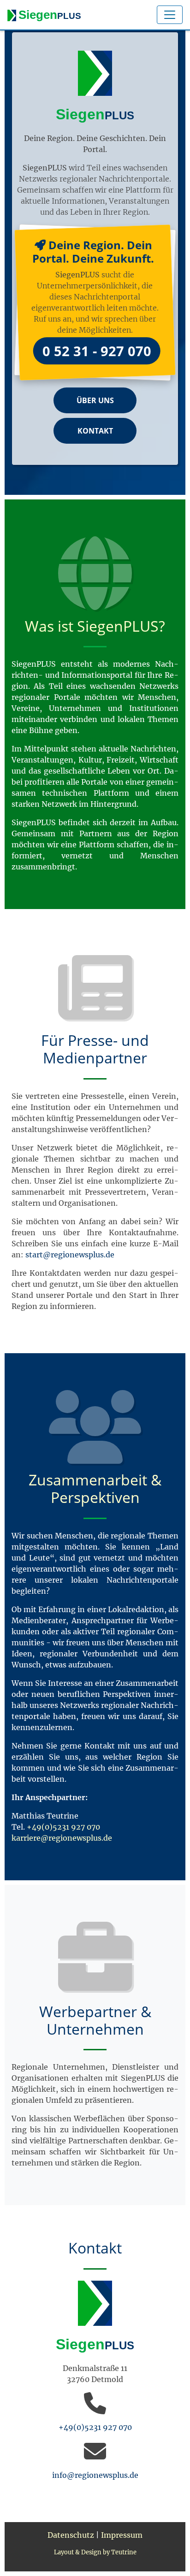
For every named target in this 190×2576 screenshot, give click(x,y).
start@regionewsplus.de (70, 1255)
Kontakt (95, 431)
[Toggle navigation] (170, 15)
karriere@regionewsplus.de (62, 1838)
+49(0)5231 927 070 (63, 1827)
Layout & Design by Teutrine (95, 2552)
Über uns (95, 400)
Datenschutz (71, 2535)
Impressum (122, 2535)
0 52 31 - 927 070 (97, 351)
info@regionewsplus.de (95, 2475)
